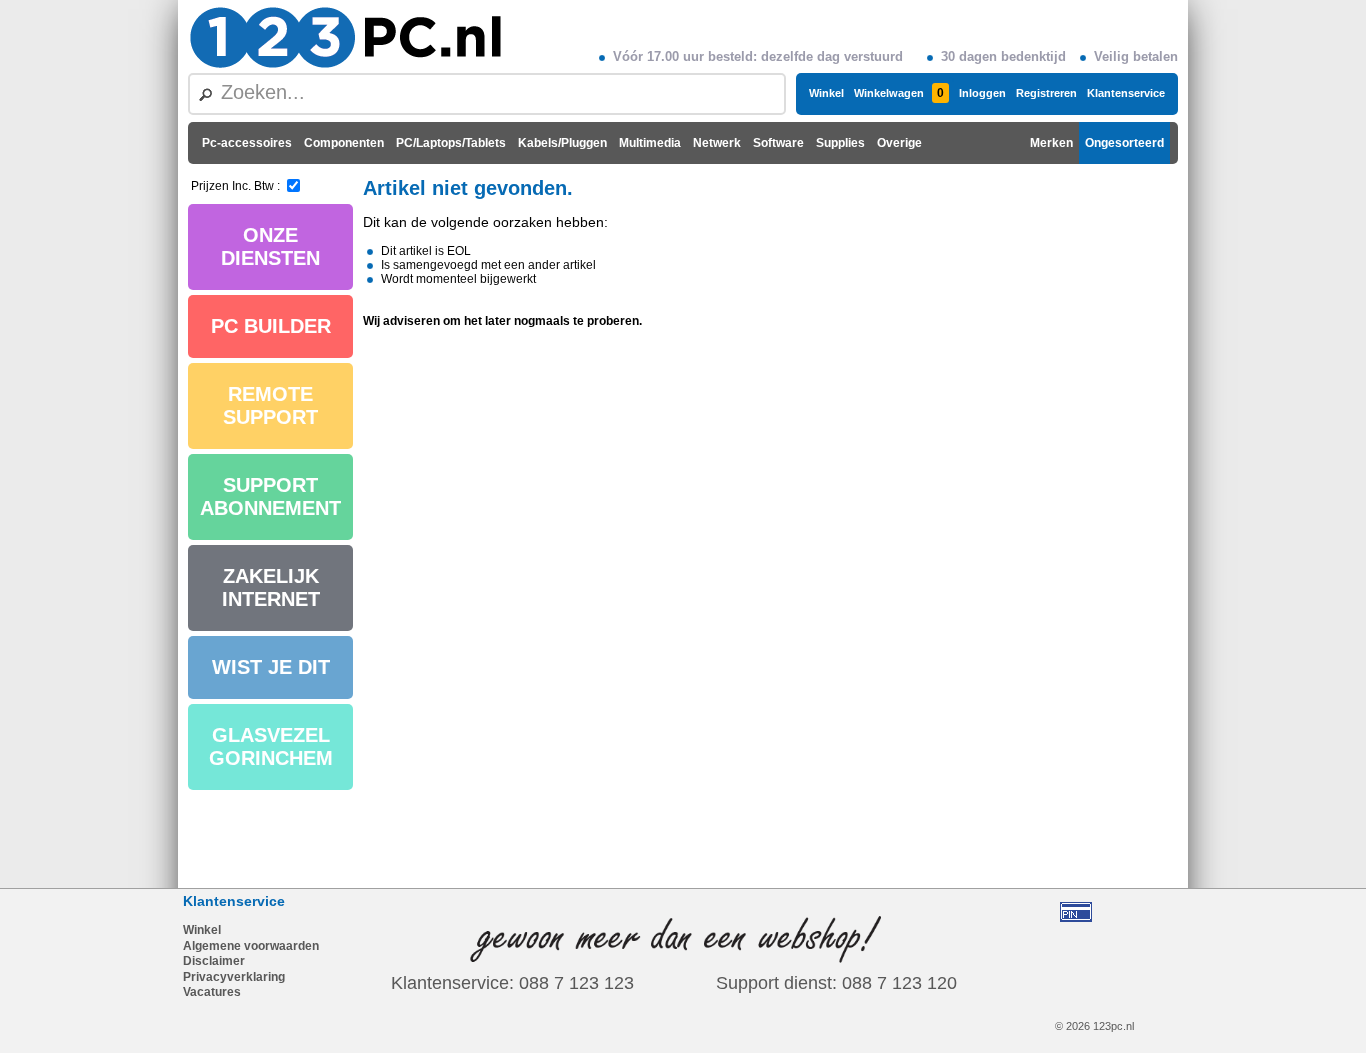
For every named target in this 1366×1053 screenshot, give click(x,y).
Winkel (826, 93)
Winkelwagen (899, 93)
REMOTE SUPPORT (270, 405)
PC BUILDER (271, 326)
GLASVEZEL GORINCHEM (271, 746)
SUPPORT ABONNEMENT (270, 496)
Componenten (344, 143)
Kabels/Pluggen (562, 143)
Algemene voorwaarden (251, 946)
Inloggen (982, 93)
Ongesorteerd (1124, 143)
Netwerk (717, 143)
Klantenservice (1126, 93)
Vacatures (212, 992)
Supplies (840, 143)
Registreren (1046, 93)
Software (778, 143)
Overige (899, 143)
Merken (1051, 143)
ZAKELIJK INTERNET (271, 587)
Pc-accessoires (247, 143)
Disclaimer (214, 961)
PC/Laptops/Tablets (451, 143)
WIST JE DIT (271, 667)
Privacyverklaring (234, 977)
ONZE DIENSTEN (270, 246)
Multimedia (650, 143)
